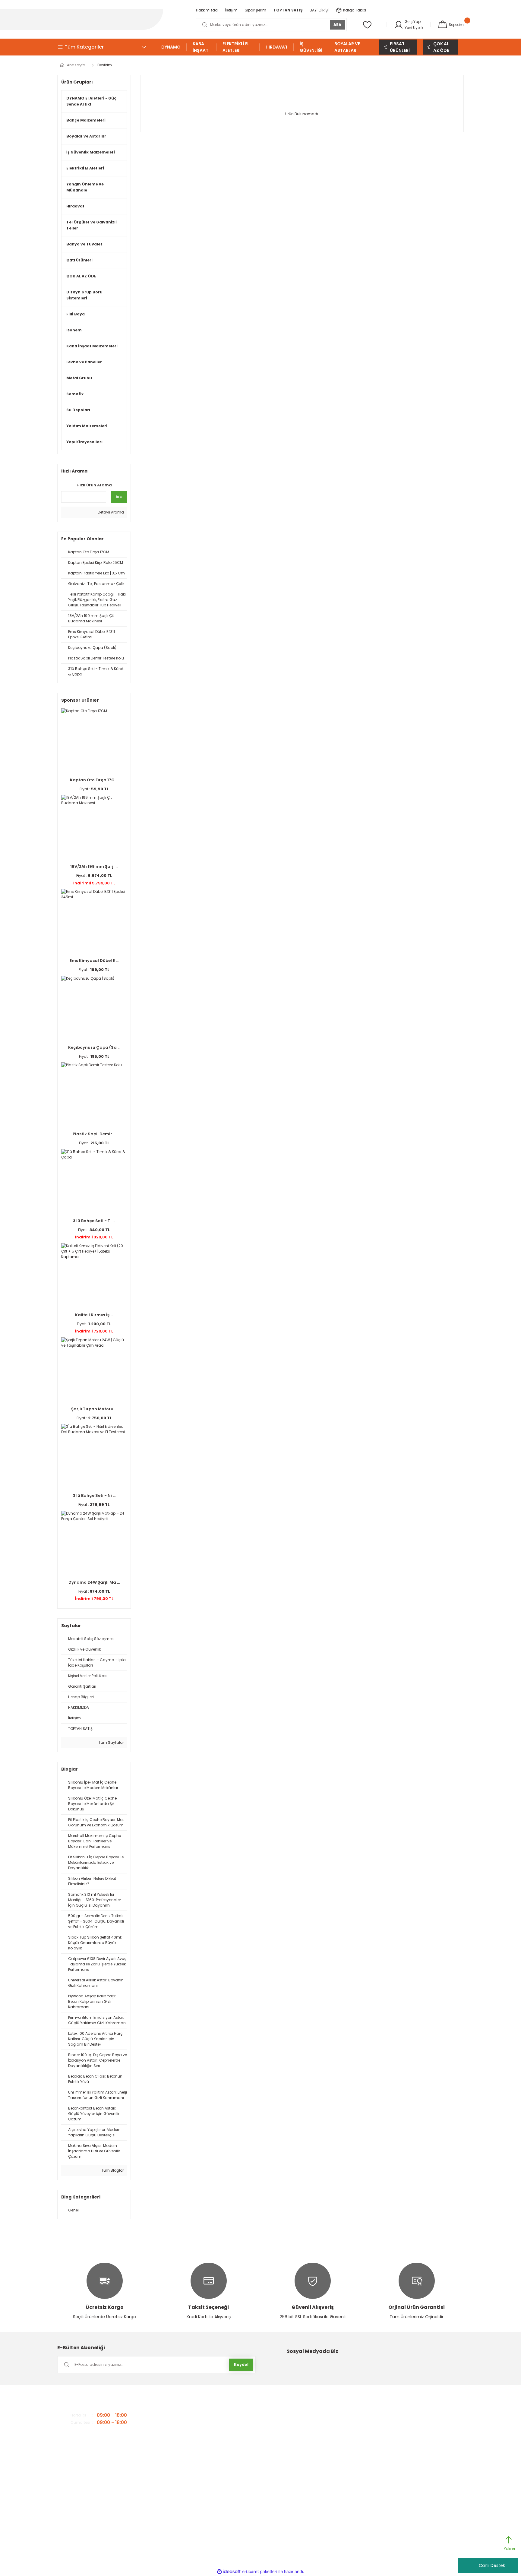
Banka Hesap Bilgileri (215, 2441)
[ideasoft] (229, 2572)
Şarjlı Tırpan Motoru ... (94, 1409)
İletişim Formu (209, 2422)
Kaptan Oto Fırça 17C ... (94, 780)
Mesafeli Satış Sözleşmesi (312, 2470)
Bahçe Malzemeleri (398, 2412)
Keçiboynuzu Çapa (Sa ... (94, 1047)
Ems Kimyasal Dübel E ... (94, 961)
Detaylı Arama (110, 512)
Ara (119, 497)
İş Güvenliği (391, 2470)
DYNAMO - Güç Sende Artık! (405, 2441)
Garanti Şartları (303, 2422)
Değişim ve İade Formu (309, 2460)
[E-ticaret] (260, 2571)
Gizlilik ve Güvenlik (305, 2412)
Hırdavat (389, 2460)
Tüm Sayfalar (111, 1742)
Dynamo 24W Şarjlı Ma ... (94, 1582)
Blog (200, 2470)
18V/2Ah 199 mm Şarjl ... (94, 866)
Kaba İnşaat (392, 2480)
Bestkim (105, 65)
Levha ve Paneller (396, 2489)
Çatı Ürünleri (392, 2431)
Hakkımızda (207, 2412)
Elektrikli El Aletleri (396, 2451)
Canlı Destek (492, 2565)
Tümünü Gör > (395, 2499)
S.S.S (201, 2460)
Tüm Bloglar (112, 2170)
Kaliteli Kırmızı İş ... (94, 1315)
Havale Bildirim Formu (309, 2431)
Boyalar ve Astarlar (398, 2422)
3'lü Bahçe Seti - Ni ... (94, 1495)
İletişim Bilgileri (209, 2431)
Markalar (204, 2451)
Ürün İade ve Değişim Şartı (312, 2451)
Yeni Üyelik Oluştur (305, 2441)
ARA (337, 25)
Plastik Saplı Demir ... (94, 1134)
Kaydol (241, 2364)
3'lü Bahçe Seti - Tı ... (94, 1221)
